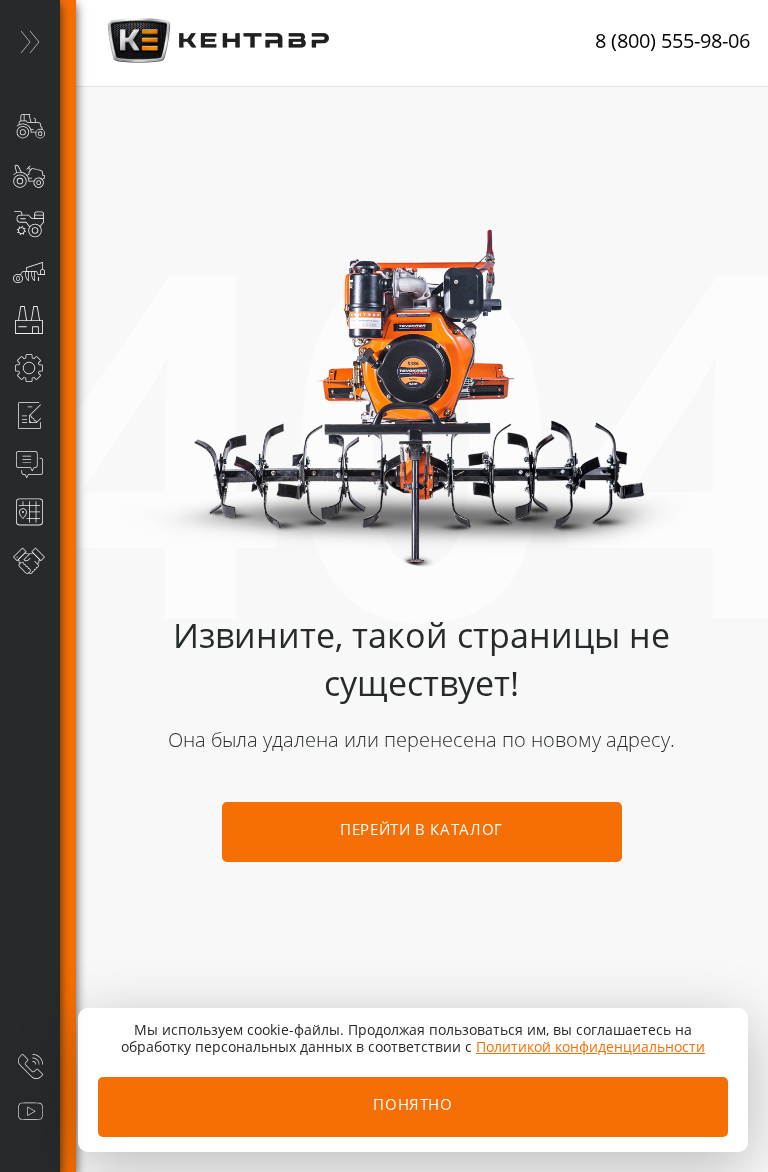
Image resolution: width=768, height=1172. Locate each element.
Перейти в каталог (421, 831)
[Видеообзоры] (30, 1112)
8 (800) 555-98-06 (672, 43)
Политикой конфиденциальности (590, 1048)
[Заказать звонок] (30, 1066)
